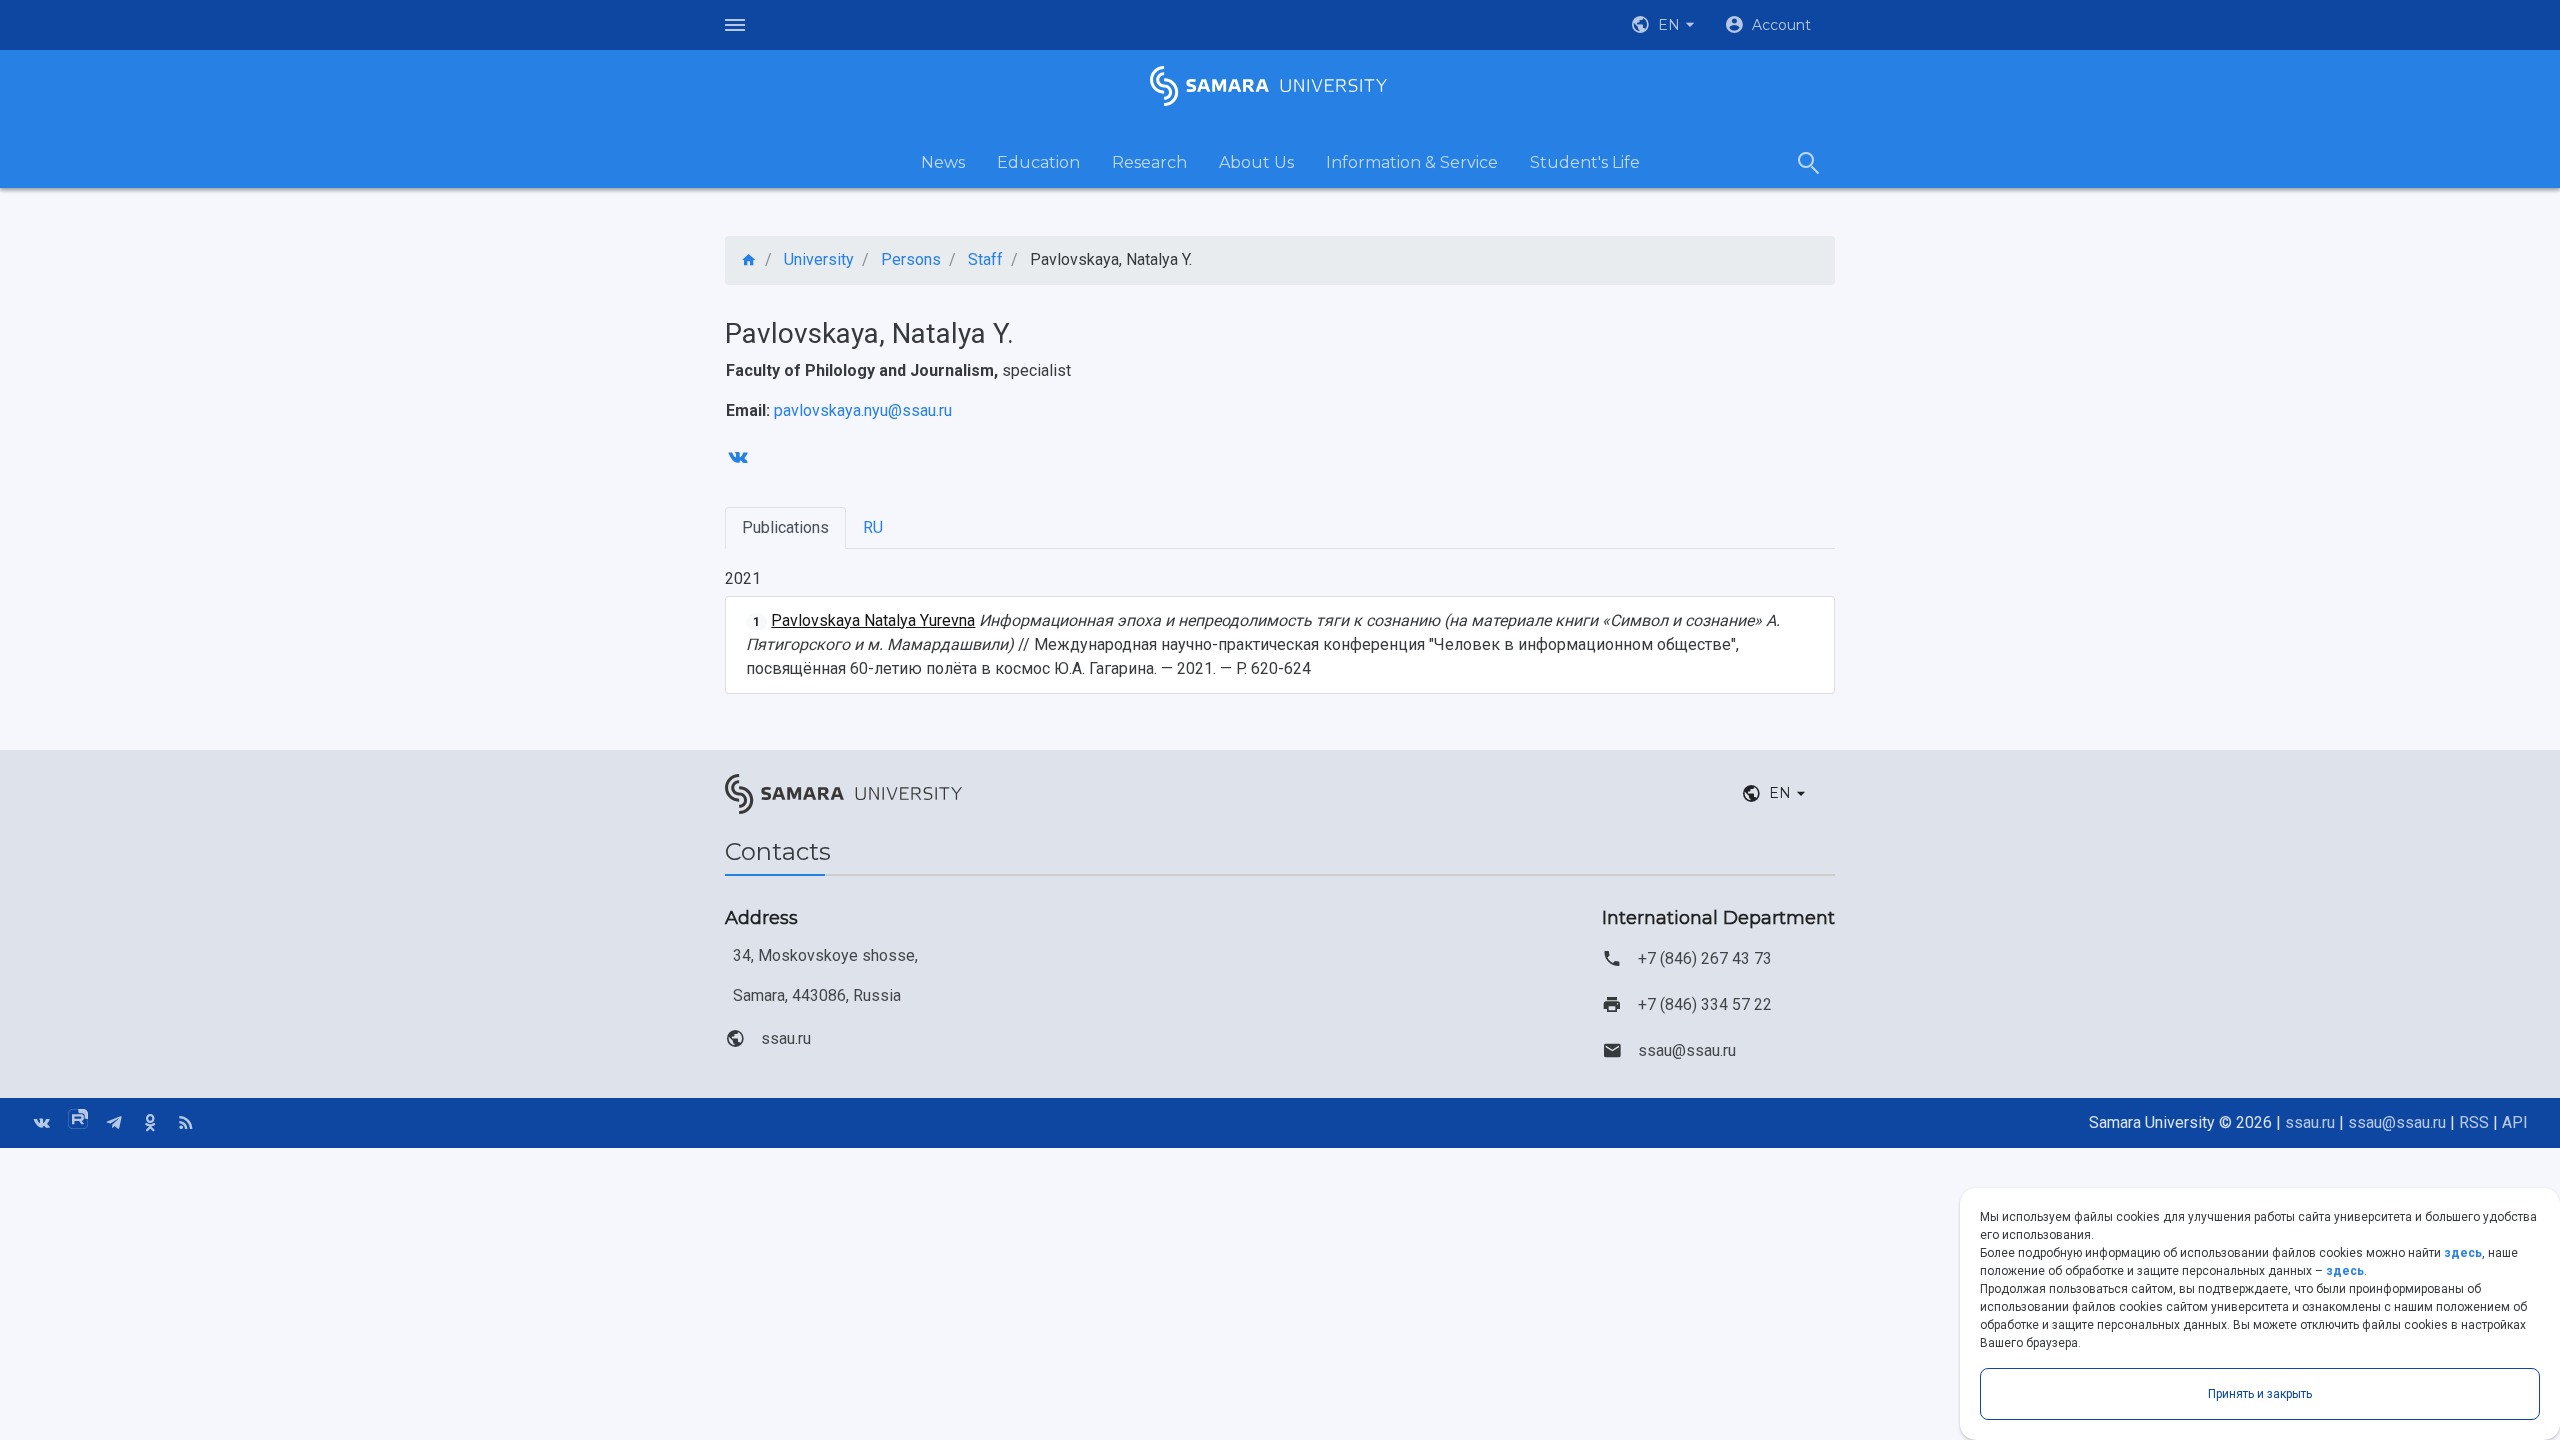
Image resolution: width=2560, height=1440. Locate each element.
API (2515, 1122)
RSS (2474, 1122)
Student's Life (1585, 162)
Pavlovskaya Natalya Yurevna (873, 620)
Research (1149, 162)
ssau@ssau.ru (1687, 1050)
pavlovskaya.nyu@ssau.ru (863, 410)
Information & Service (1412, 162)
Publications (785, 527)
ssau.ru (786, 1038)
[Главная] (749, 260)
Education (1038, 162)
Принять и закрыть (2260, 1394)
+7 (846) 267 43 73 (1705, 958)
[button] (1665, 25)
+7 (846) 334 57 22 (1705, 1004)
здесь (2463, 1253)
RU (873, 527)
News (943, 162)
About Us (1256, 162)
